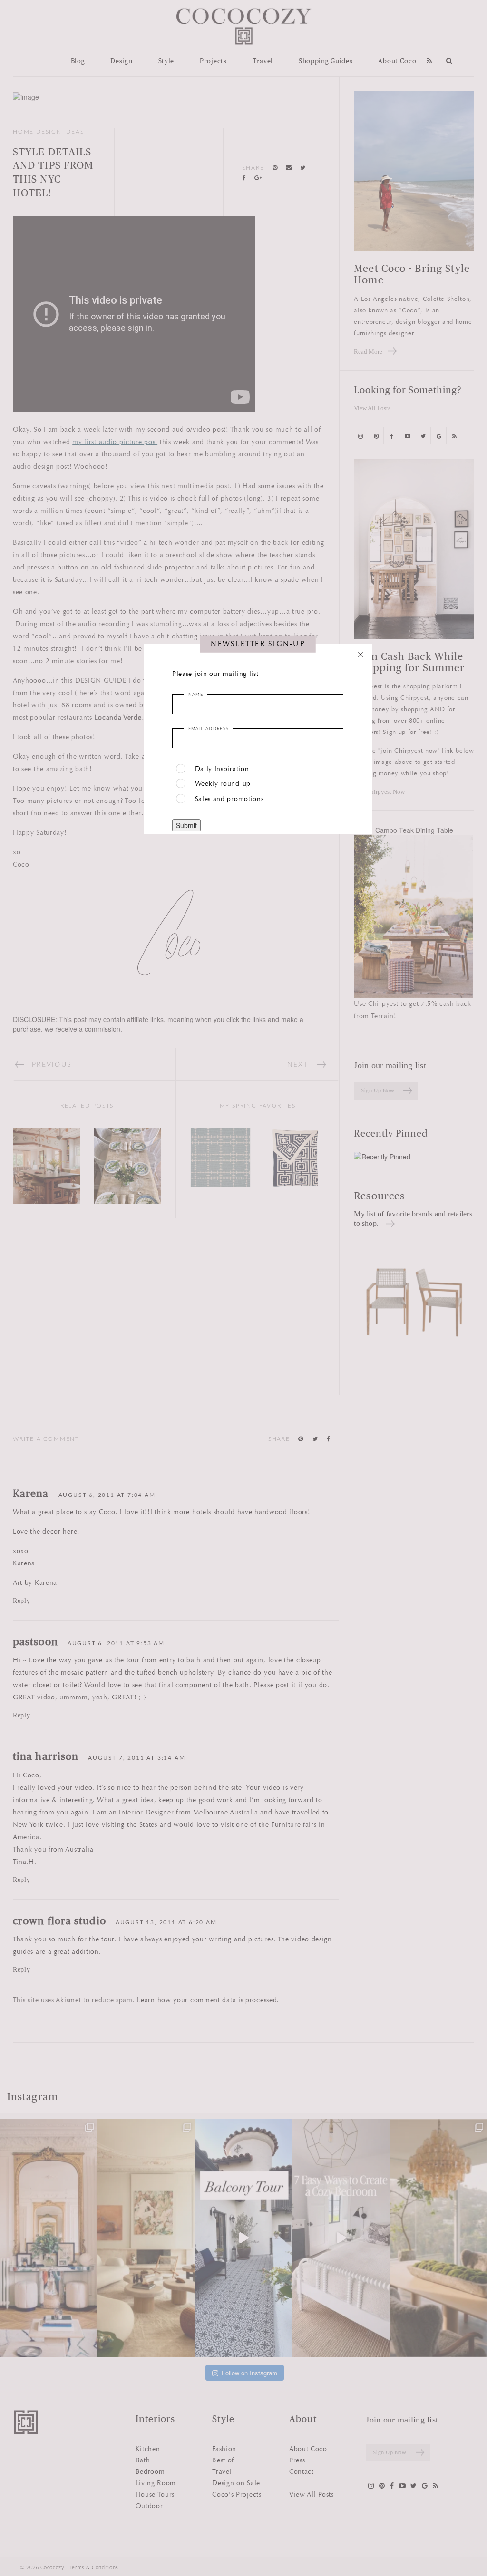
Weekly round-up (223, 784)
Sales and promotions (229, 799)
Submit (186, 825)
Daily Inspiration (222, 769)
